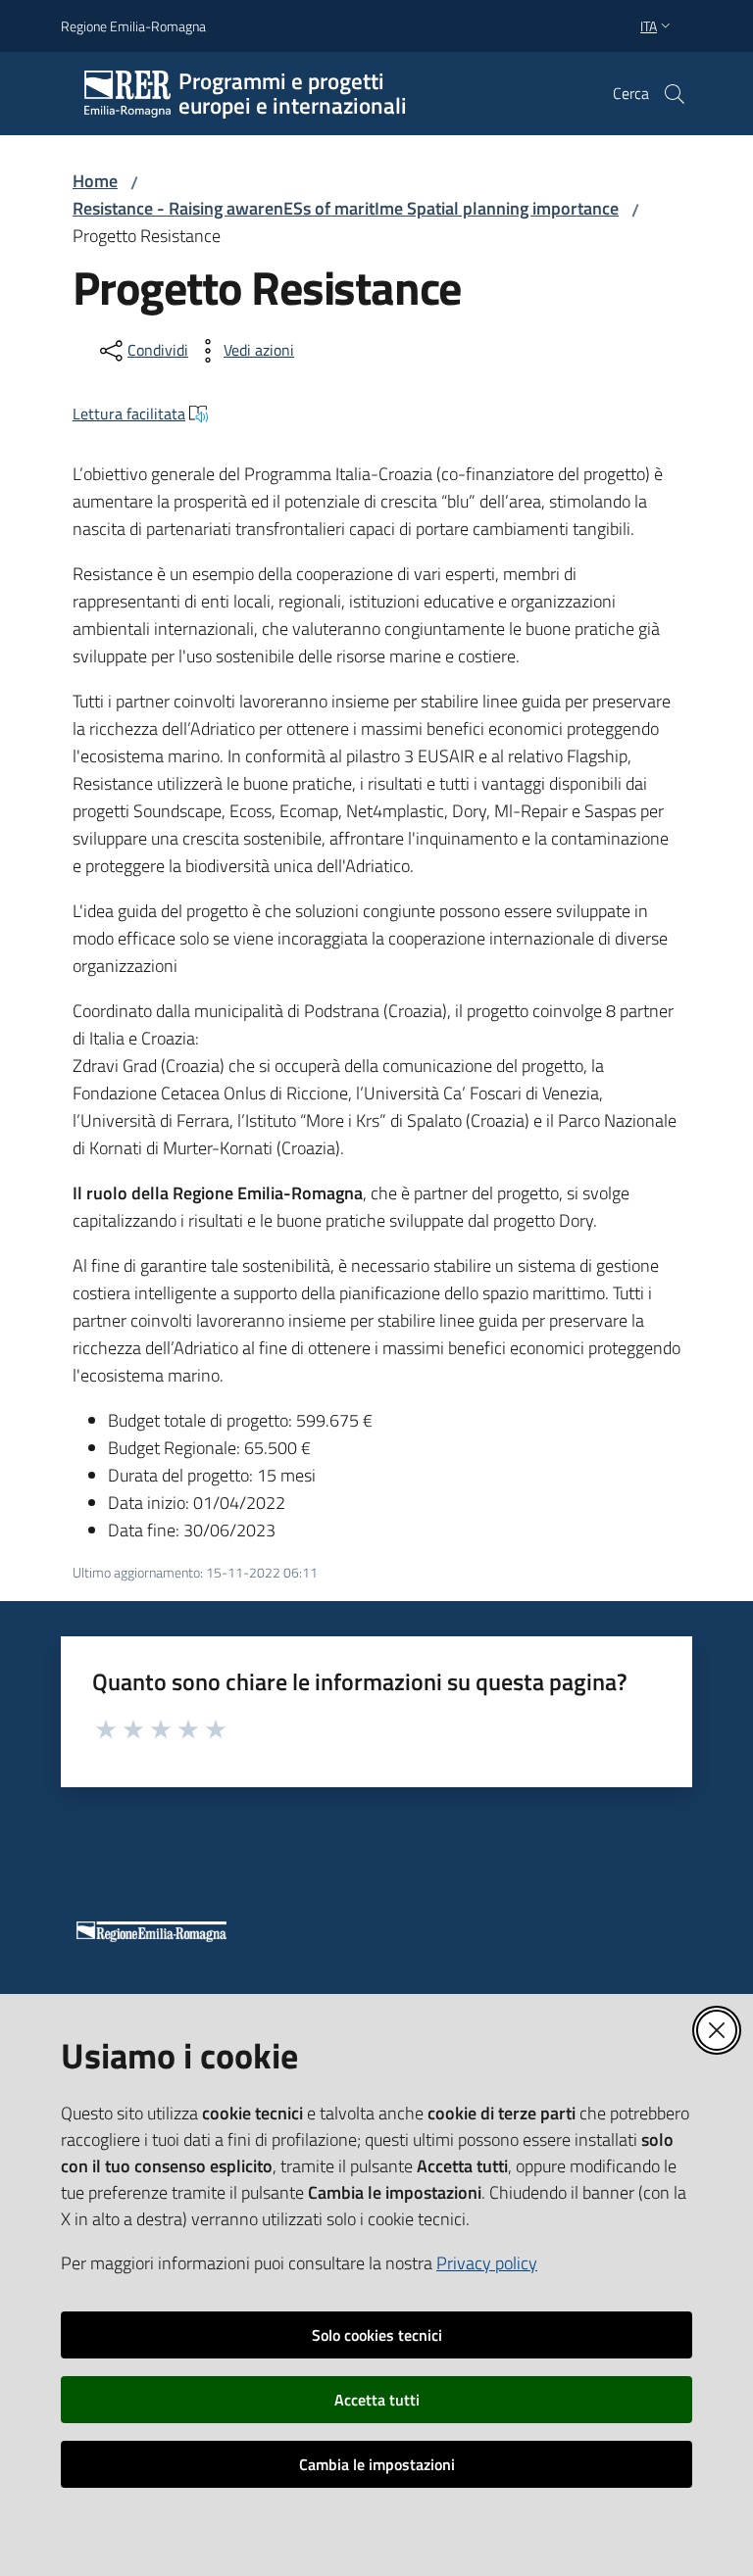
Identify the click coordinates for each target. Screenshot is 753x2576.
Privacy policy (487, 2263)
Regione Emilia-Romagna (133, 26)
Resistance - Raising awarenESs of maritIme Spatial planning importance (346, 208)
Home (95, 181)
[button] (675, 94)
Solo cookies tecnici (377, 2335)
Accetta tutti (377, 2400)
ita (649, 26)
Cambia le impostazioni (377, 2464)
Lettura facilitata (129, 413)
